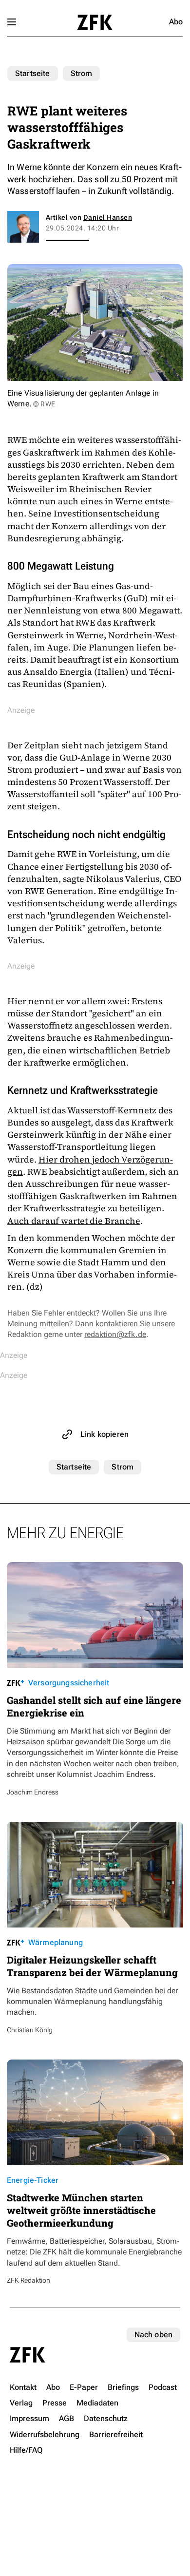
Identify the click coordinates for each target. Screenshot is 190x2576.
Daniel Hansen (108, 217)
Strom (82, 73)
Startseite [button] (95, 22)
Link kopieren (104, 1434)
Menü (12, 22)
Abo (176, 22)
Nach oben (153, 2335)
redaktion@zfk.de (115, 1334)
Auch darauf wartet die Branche (74, 1221)
